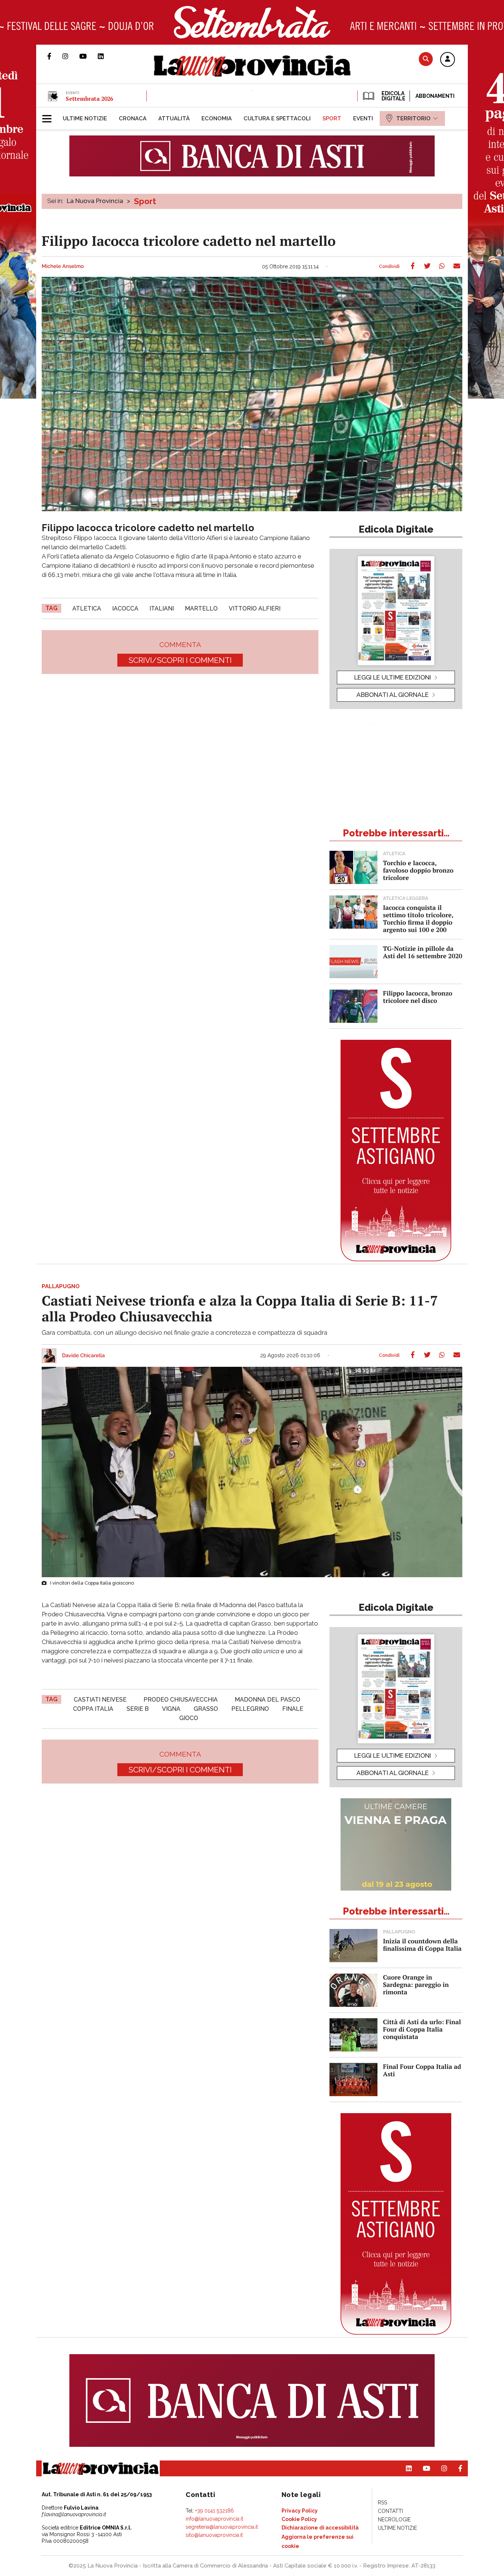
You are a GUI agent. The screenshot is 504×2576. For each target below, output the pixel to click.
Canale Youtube (89, 56)
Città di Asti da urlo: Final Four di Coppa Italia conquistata (422, 2029)
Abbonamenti (435, 96)
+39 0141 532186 (215, 2511)
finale (293, 1709)
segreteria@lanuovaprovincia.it (222, 2527)
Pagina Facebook (55, 56)
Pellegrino (250, 1709)
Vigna (171, 1709)
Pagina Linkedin (106, 56)
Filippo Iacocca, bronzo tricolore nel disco (418, 997)
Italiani (162, 608)
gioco (189, 1718)
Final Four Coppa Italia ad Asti (422, 2070)
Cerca (426, 59)
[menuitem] (85, 118)
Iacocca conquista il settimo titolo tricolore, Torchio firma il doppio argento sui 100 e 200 (418, 919)
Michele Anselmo (63, 266)
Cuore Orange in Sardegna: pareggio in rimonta (416, 1985)
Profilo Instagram (71, 56)
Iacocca (125, 608)
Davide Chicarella (83, 1356)
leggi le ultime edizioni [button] (393, 677)
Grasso (206, 1709)
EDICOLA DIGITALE (393, 96)
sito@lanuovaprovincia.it (214, 2535)
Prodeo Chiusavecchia (181, 1700)
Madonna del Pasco (267, 1700)
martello (201, 608)
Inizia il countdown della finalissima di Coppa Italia (422, 1945)
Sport (145, 201)
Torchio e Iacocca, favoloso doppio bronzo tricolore (418, 870)
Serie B (138, 1709)
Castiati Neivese (100, 1700)
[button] (448, 60)
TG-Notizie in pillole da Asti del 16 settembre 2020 (423, 952)
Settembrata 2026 (89, 99)
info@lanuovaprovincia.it (214, 2519)
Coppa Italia (93, 1709)
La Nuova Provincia (95, 201)
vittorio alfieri (255, 608)
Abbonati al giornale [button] (393, 695)
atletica (87, 608)
